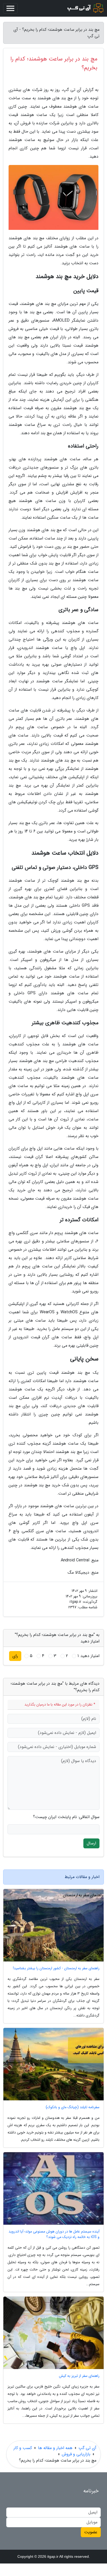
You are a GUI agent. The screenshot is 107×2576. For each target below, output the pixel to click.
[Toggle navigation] (10, 8)
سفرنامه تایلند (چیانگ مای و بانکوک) (73, 2107)
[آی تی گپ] (85, 8)
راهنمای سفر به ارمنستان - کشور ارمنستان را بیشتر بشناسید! (56, 1968)
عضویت (91, 2532)
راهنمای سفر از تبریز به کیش (79, 2376)
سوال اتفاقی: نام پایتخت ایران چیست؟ (66, 1817)
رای (15, 1656)
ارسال (91, 1843)
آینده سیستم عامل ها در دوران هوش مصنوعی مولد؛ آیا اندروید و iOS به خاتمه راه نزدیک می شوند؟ (54, 2234)
